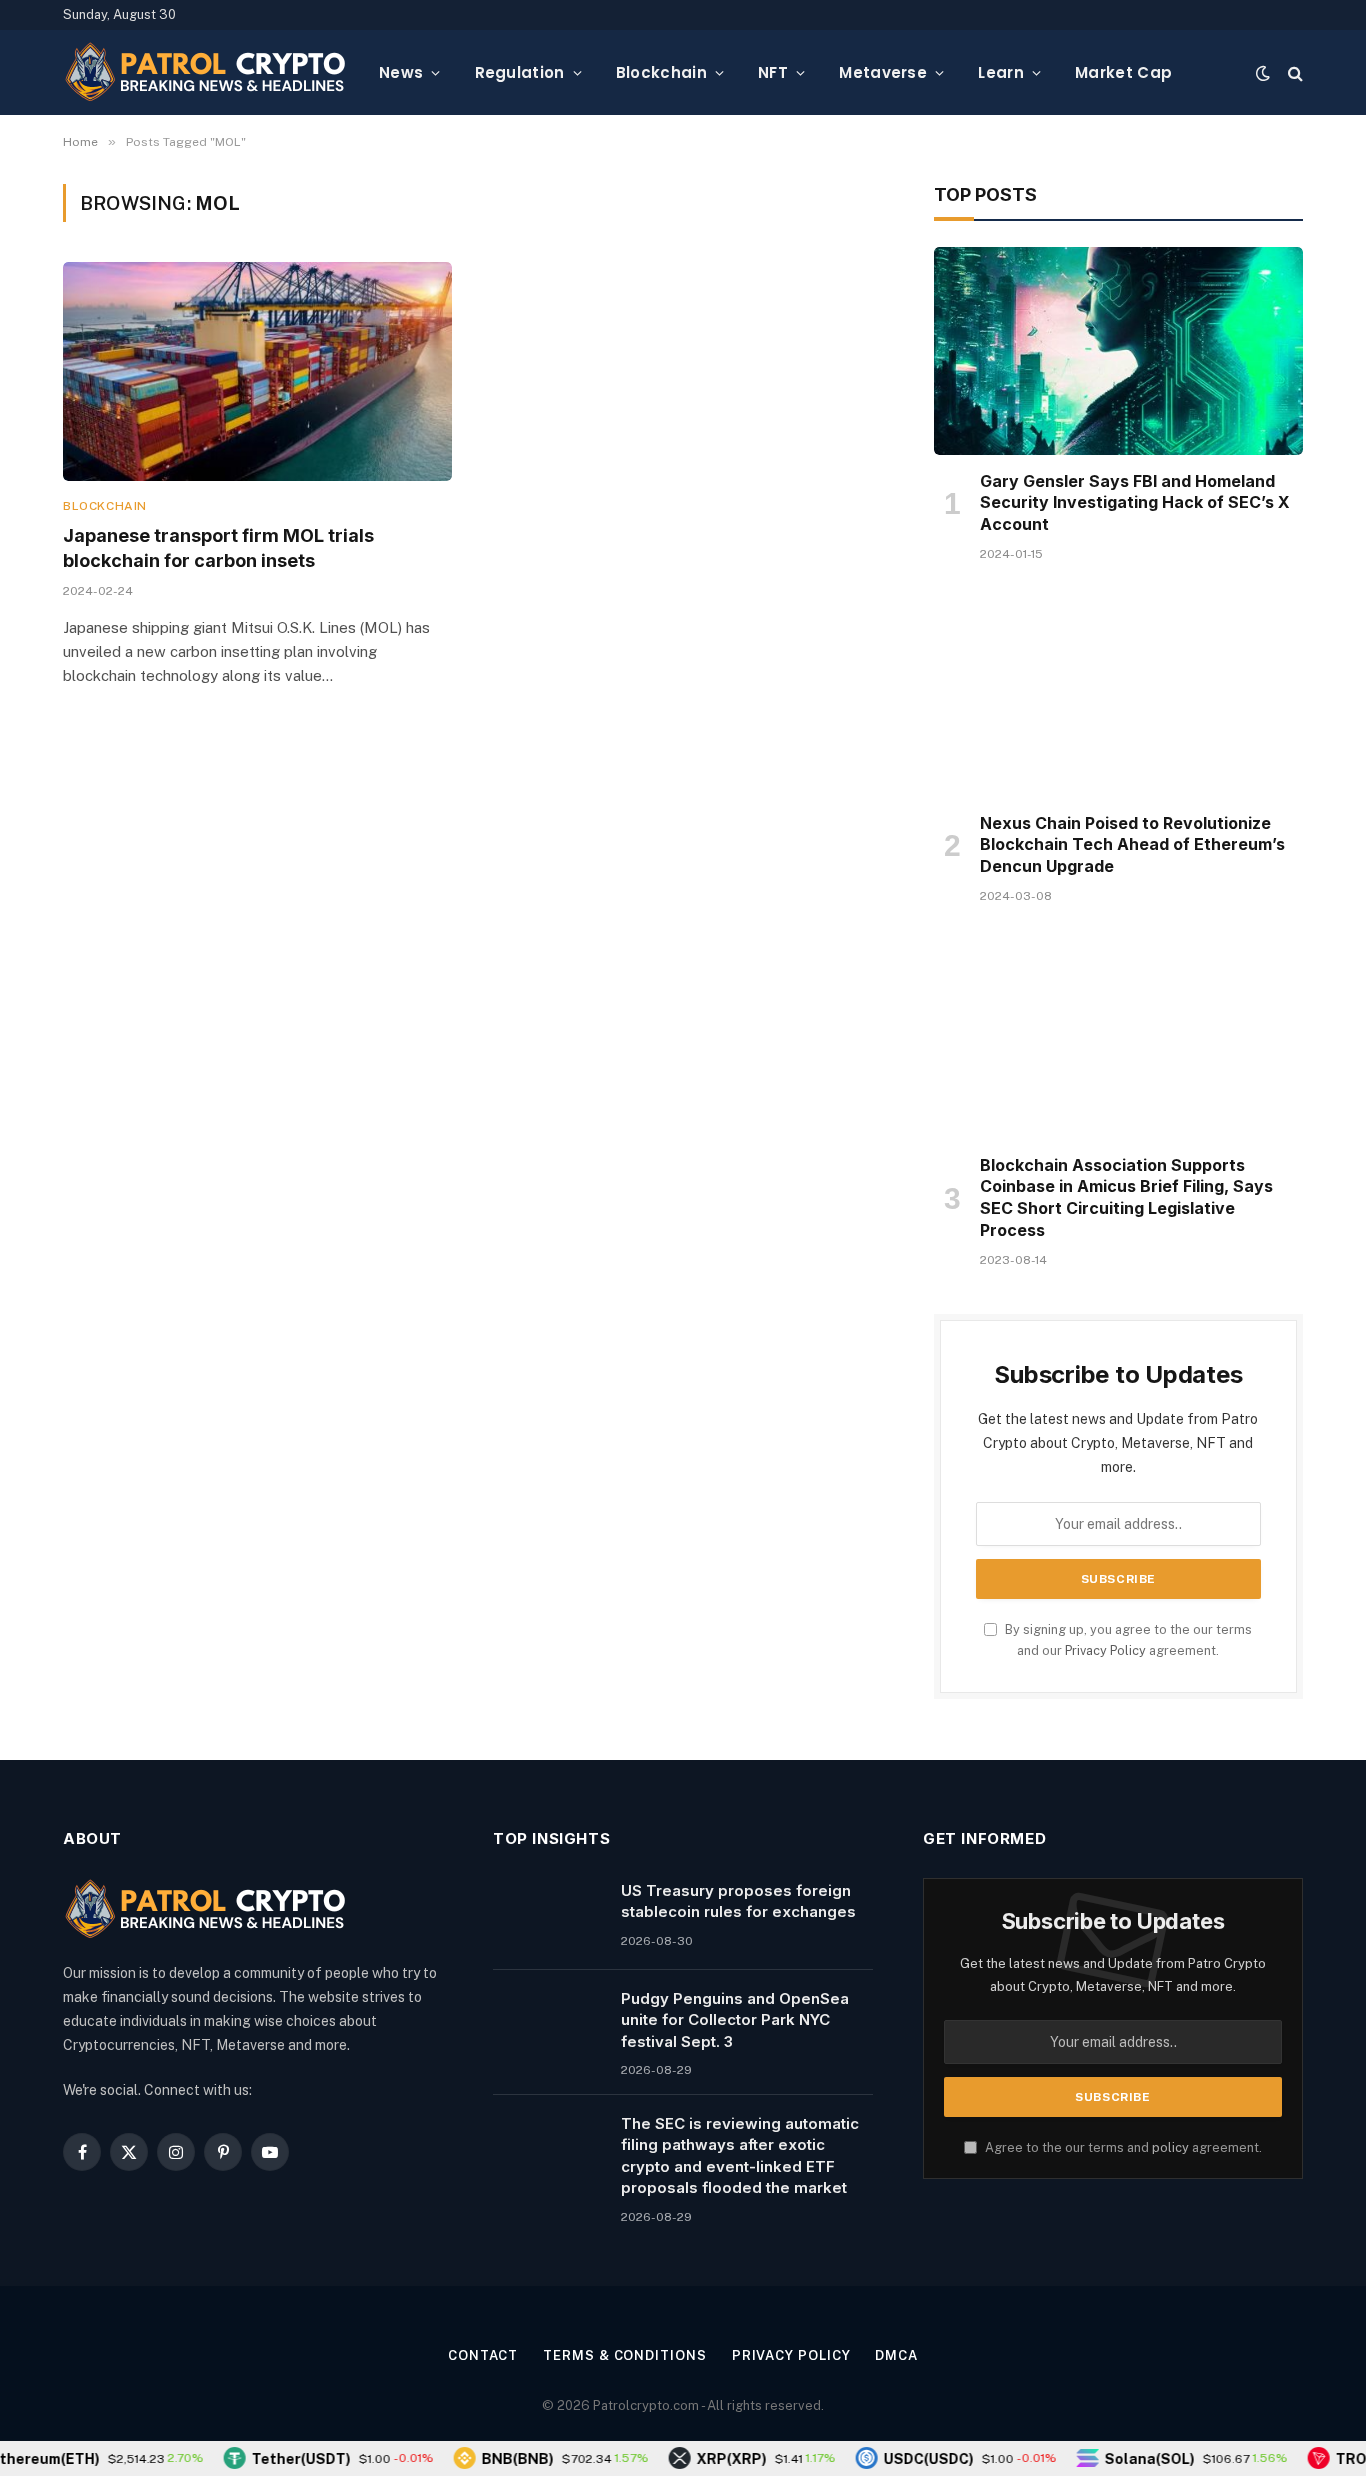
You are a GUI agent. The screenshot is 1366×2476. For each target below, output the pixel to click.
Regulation (520, 72)
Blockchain (661, 72)
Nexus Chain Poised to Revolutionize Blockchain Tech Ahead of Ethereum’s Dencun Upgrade (1132, 845)
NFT (773, 72)
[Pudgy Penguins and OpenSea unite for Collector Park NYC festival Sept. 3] (548, 2024)
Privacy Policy (1105, 1650)
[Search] (1293, 72)
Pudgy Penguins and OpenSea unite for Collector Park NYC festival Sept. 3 (735, 2020)
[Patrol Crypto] (205, 73)
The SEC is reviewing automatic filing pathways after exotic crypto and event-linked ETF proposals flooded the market (740, 2155)
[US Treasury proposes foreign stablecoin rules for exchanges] (548, 1916)
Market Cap (1123, 72)
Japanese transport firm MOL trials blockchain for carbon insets (218, 547)
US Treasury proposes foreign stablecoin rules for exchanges (738, 1901)
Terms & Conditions (624, 2355)
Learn (1001, 72)
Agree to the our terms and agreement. (1122, 2147)
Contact (483, 2355)
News (401, 72)
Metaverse (883, 72)
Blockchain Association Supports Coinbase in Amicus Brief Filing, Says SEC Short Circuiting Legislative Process (1126, 1197)
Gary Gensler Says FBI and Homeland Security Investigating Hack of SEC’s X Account (1135, 503)
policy (1170, 2147)
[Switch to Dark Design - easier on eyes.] (1263, 73)
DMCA (896, 2355)
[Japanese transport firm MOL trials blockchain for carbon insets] (257, 371)
